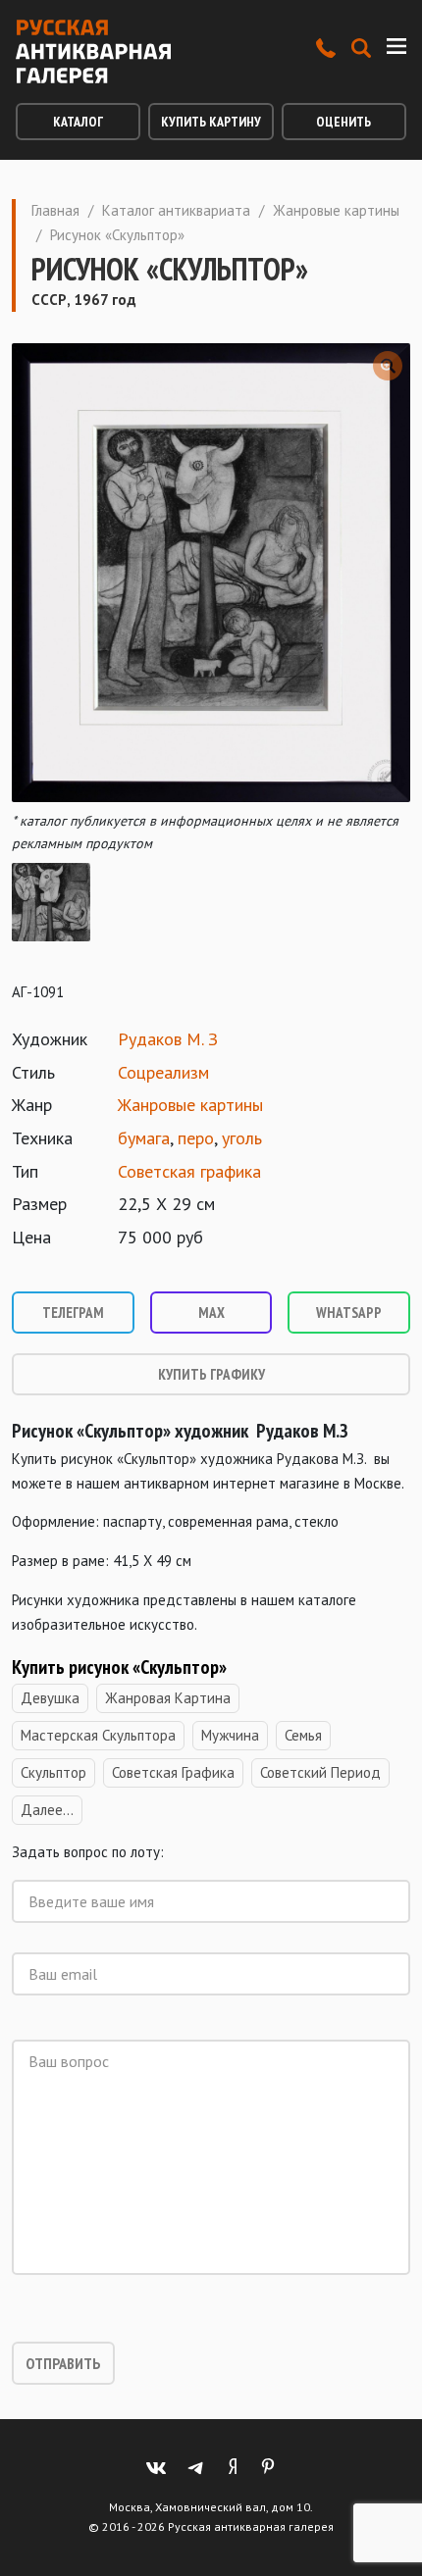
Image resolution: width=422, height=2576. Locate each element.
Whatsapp (349, 1313)
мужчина (230, 1735)
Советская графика (189, 1171)
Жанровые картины (336, 210)
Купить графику (211, 1374)
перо (196, 1138)
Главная (55, 210)
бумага (144, 1138)
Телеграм (73, 1313)
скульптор (53, 1772)
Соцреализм (163, 1072)
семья (303, 1735)
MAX (211, 1313)
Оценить (343, 122)
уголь (242, 1138)
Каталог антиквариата (176, 210)
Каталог (78, 122)
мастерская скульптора (98, 1735)
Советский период (320, 1772)
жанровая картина (168, 1698)
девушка (50, 1698)
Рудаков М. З (168, 1039)
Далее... (47, 1810)
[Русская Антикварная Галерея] (93, 51)
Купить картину (211, 122)
